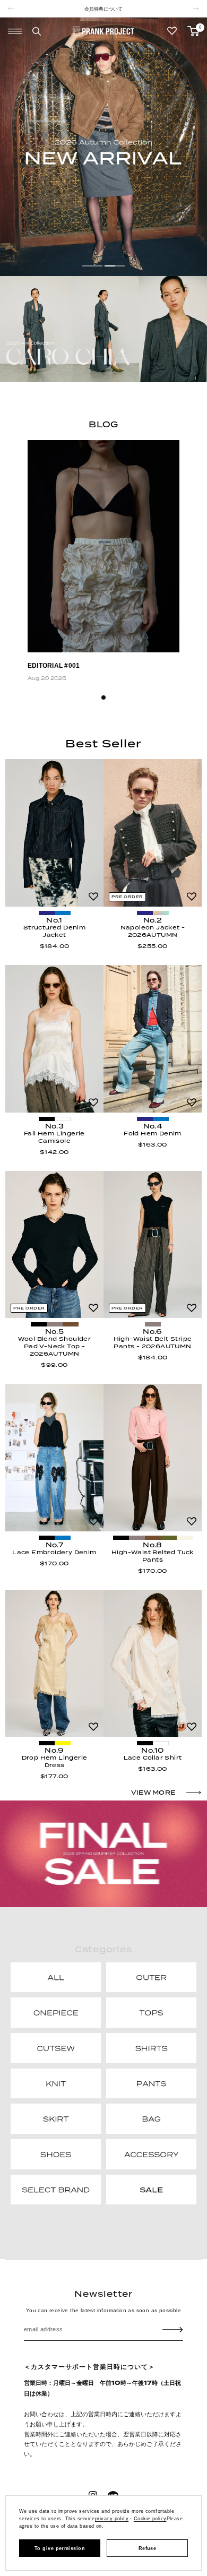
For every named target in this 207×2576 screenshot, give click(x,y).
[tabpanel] (103, 563)
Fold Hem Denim (153, 1133)
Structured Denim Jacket (54, 931)
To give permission (60, 2548)
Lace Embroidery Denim (54, 1552)
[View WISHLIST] (172, 31)
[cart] (193, 31)
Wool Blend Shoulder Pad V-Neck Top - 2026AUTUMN (55, 1346)
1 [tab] (103, 697)
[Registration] (173, 2330)
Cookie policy (150, 2519)
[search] (37, 31)
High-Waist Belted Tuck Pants (153, 1556)
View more (153, 1793)
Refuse (148, 2548)
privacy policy (112, 2519)
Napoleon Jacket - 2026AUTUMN (153, 931)
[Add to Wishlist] (93, 897)
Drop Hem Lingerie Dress (55, 1761)
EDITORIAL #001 (54, 666)
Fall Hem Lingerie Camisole (54, 1137)
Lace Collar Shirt (153, 1757)
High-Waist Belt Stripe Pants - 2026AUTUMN (153, 1342)
